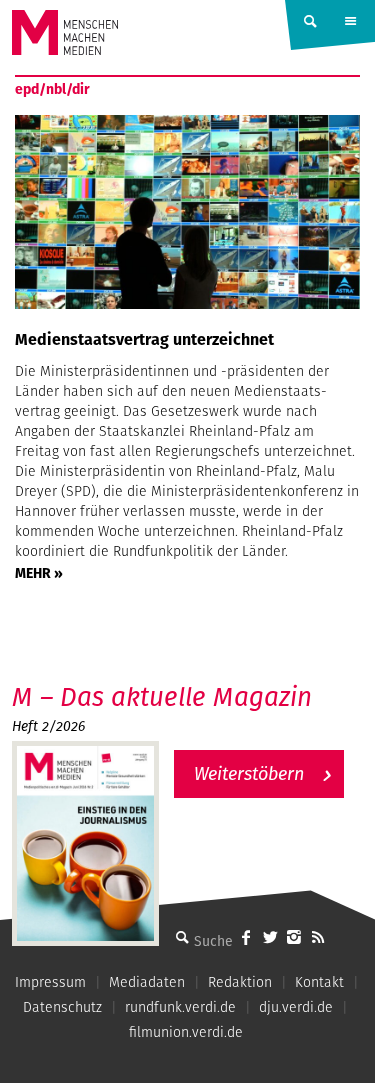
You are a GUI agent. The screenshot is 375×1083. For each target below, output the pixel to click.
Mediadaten (147, 982)
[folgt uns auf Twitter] (270, 937)
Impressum (50, 982)
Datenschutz (62, 1007)
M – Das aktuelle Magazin (162, 696)
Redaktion (240, 982)
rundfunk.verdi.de (180, 1007)
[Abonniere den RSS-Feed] (318, 937)
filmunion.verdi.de (186, 1032)
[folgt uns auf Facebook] (246, 937)
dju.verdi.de (296, 1007)
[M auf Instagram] (294, 937)
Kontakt (319, 982)
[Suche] (182, 937)
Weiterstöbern (249, 773)
